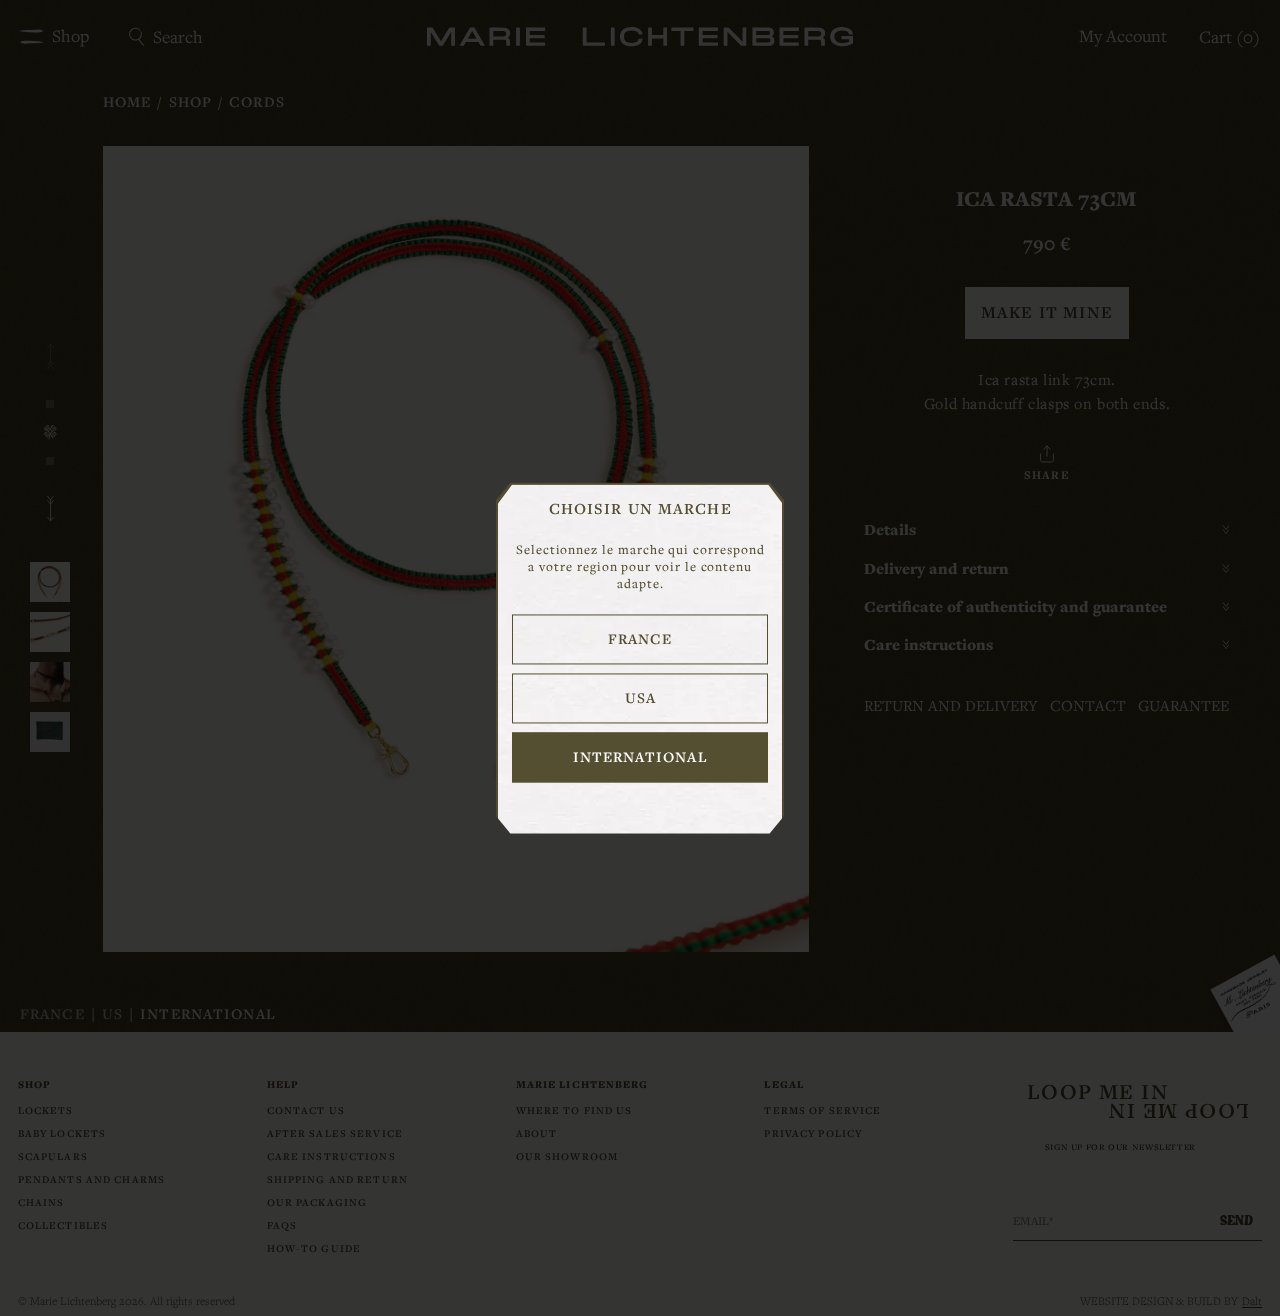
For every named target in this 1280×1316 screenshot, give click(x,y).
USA (640, 697)
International (640, 756)
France (640, 638)
